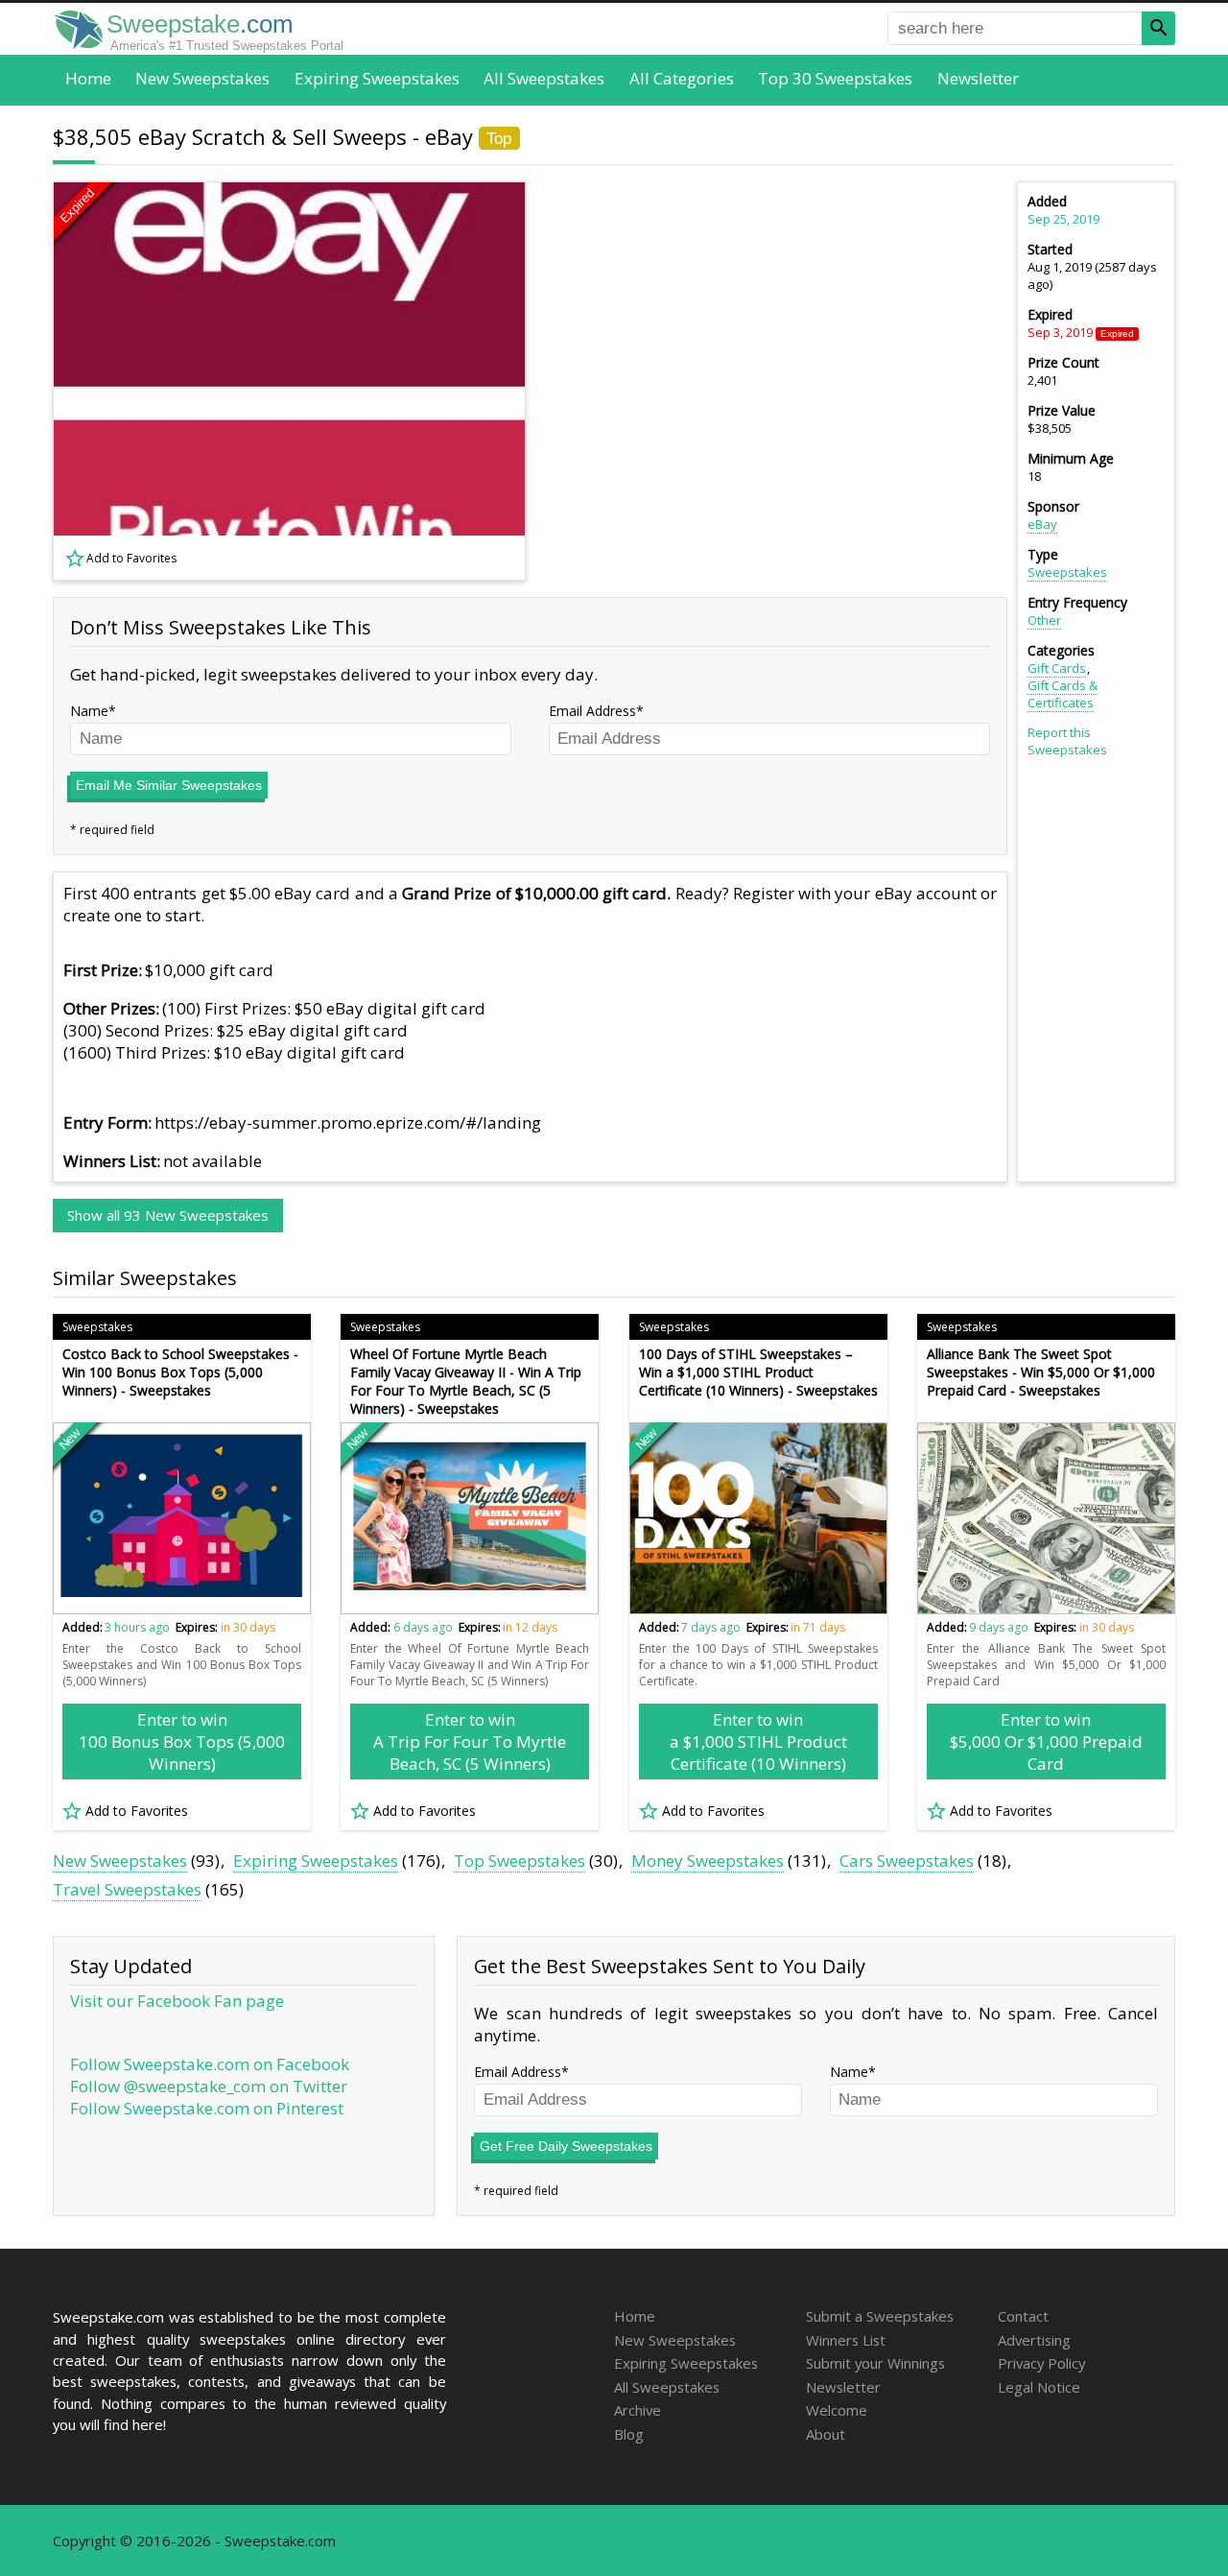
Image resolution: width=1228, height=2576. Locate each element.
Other (1044, 620)
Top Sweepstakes (520, 1860)
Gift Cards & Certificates (1063, 694)
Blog (629, 2434)
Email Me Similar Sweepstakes (169, 785)
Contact (1023, 2316)
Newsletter (978, 78)
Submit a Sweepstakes (880, 2316)
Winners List (846, 2340)
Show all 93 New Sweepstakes (168, 1215)
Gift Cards (1057, 668)
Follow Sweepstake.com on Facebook (210, 2064)
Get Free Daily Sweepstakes (566, 2146)
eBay (1042, 524)
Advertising (1034, 2340)
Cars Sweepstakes (907, 1860)
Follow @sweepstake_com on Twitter (209, 2086)
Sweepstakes (1067, 572)
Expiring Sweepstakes (377, 78)
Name (89, 711)
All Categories (682, 78)
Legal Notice (1039, 2387)
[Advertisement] (778, 381)
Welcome (837, 2410)
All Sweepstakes (544, 78)
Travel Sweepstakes (127, 1889)
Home (88, 78)
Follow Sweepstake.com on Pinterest (207, 2108)
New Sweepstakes (202, 78)
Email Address (592, 711)
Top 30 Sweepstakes (835, 78)
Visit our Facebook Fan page (177, 2001)
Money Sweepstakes (708, 1860)
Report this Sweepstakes (1067, 741)
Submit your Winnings (875, 2363)
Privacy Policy (1041, 2363)
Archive (638, 2410)
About (826, 2434)
